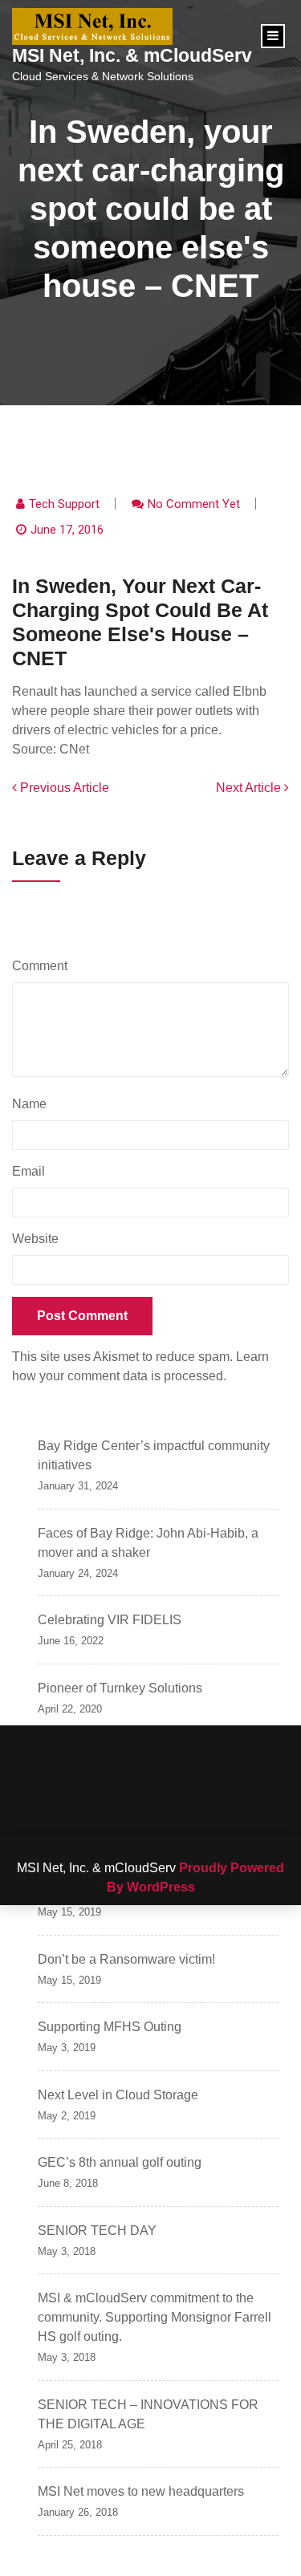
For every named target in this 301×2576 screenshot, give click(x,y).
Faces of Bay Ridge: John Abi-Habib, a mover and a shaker (148, 1543)
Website (35, 1239)
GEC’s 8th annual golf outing (120, 2162)
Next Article (250, 788)
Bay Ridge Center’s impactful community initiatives (154, 1455)
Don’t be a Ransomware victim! (126, 1959)
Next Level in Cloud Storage (118, 2095)
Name (33, 1104)
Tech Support (64, 504)
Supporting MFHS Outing (110, 2027)
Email (33, 1171)
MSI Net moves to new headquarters (141, 2491)
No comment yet (194, 504)
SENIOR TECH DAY (97, 2231)
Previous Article (63, 788)
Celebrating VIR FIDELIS (110, 1620)
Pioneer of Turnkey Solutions (120, 1688)
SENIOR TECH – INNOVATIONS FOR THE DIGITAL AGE (148, 2414)
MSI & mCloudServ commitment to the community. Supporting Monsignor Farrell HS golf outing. (155, 2317)
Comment (44, 966)
